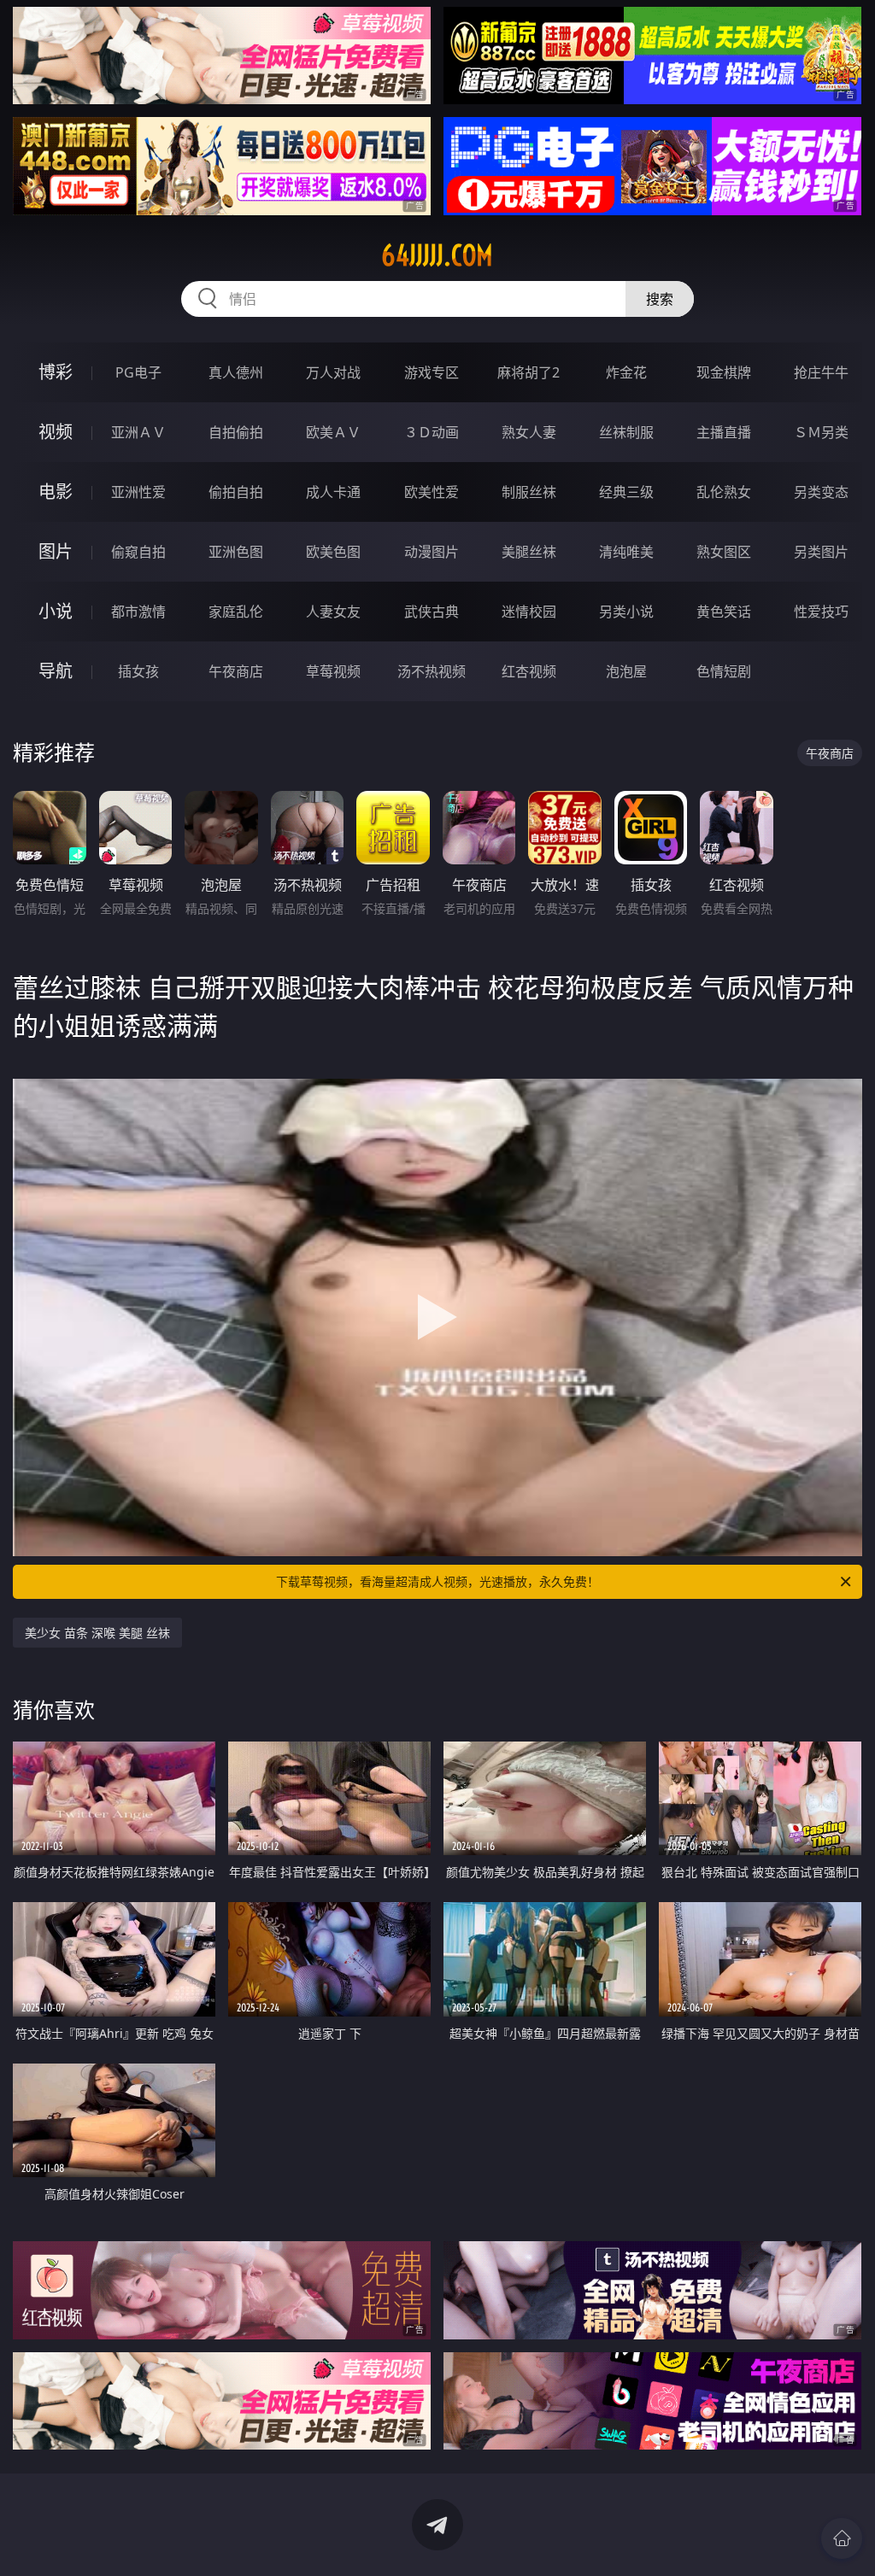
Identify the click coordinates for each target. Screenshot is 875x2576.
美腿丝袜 (529, 552)
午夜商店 (236, 671)
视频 (56, 432)
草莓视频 (333, 671)
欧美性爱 (432, 492)
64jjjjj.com (437, 255)
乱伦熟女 (724, 492)
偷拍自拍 (236, 492)
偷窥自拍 (138, 552)
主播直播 (724, 432)
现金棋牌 (724, 372)
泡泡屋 (626, 671)
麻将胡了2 (529, 372)
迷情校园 (529, 612)
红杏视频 (529, 671)
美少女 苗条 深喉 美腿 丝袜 (97, 1633)
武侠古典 (432, 612)
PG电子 (138, 372)
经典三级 (626, 492)
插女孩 (138, 671)
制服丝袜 (529, 492)
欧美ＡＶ (333, 432)
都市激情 (138, 612)
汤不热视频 (432, 671)
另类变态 (821, 492)
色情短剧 (724, 671)
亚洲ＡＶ (138, 432)
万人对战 (333, 372)
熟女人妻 (529, 432)
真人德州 (236, 372)
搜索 (660, 299)
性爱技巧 (821, 612)
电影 (56, 492)
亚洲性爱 (138, 492)
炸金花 (626, 372)
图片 (56, 551)
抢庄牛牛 (821, 372)
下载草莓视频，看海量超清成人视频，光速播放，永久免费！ (437, 1581)
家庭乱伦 (236, 612)
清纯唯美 (626, 552)
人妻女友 (333, 612)
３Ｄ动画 (432, 432)
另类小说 (626, 612)
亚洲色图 (236, 552)
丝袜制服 (626, 432)
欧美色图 (333, 552)
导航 (56, 671)
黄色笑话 (724, 612)
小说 (56, 611)
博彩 (56, 372)
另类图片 (821, 552)
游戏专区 (432, 372)
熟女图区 (724, 552)
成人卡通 (333, 492)
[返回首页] (842, 2538)
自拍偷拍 (236, 432)
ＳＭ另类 (821, 432)
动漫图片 (432, 552)
